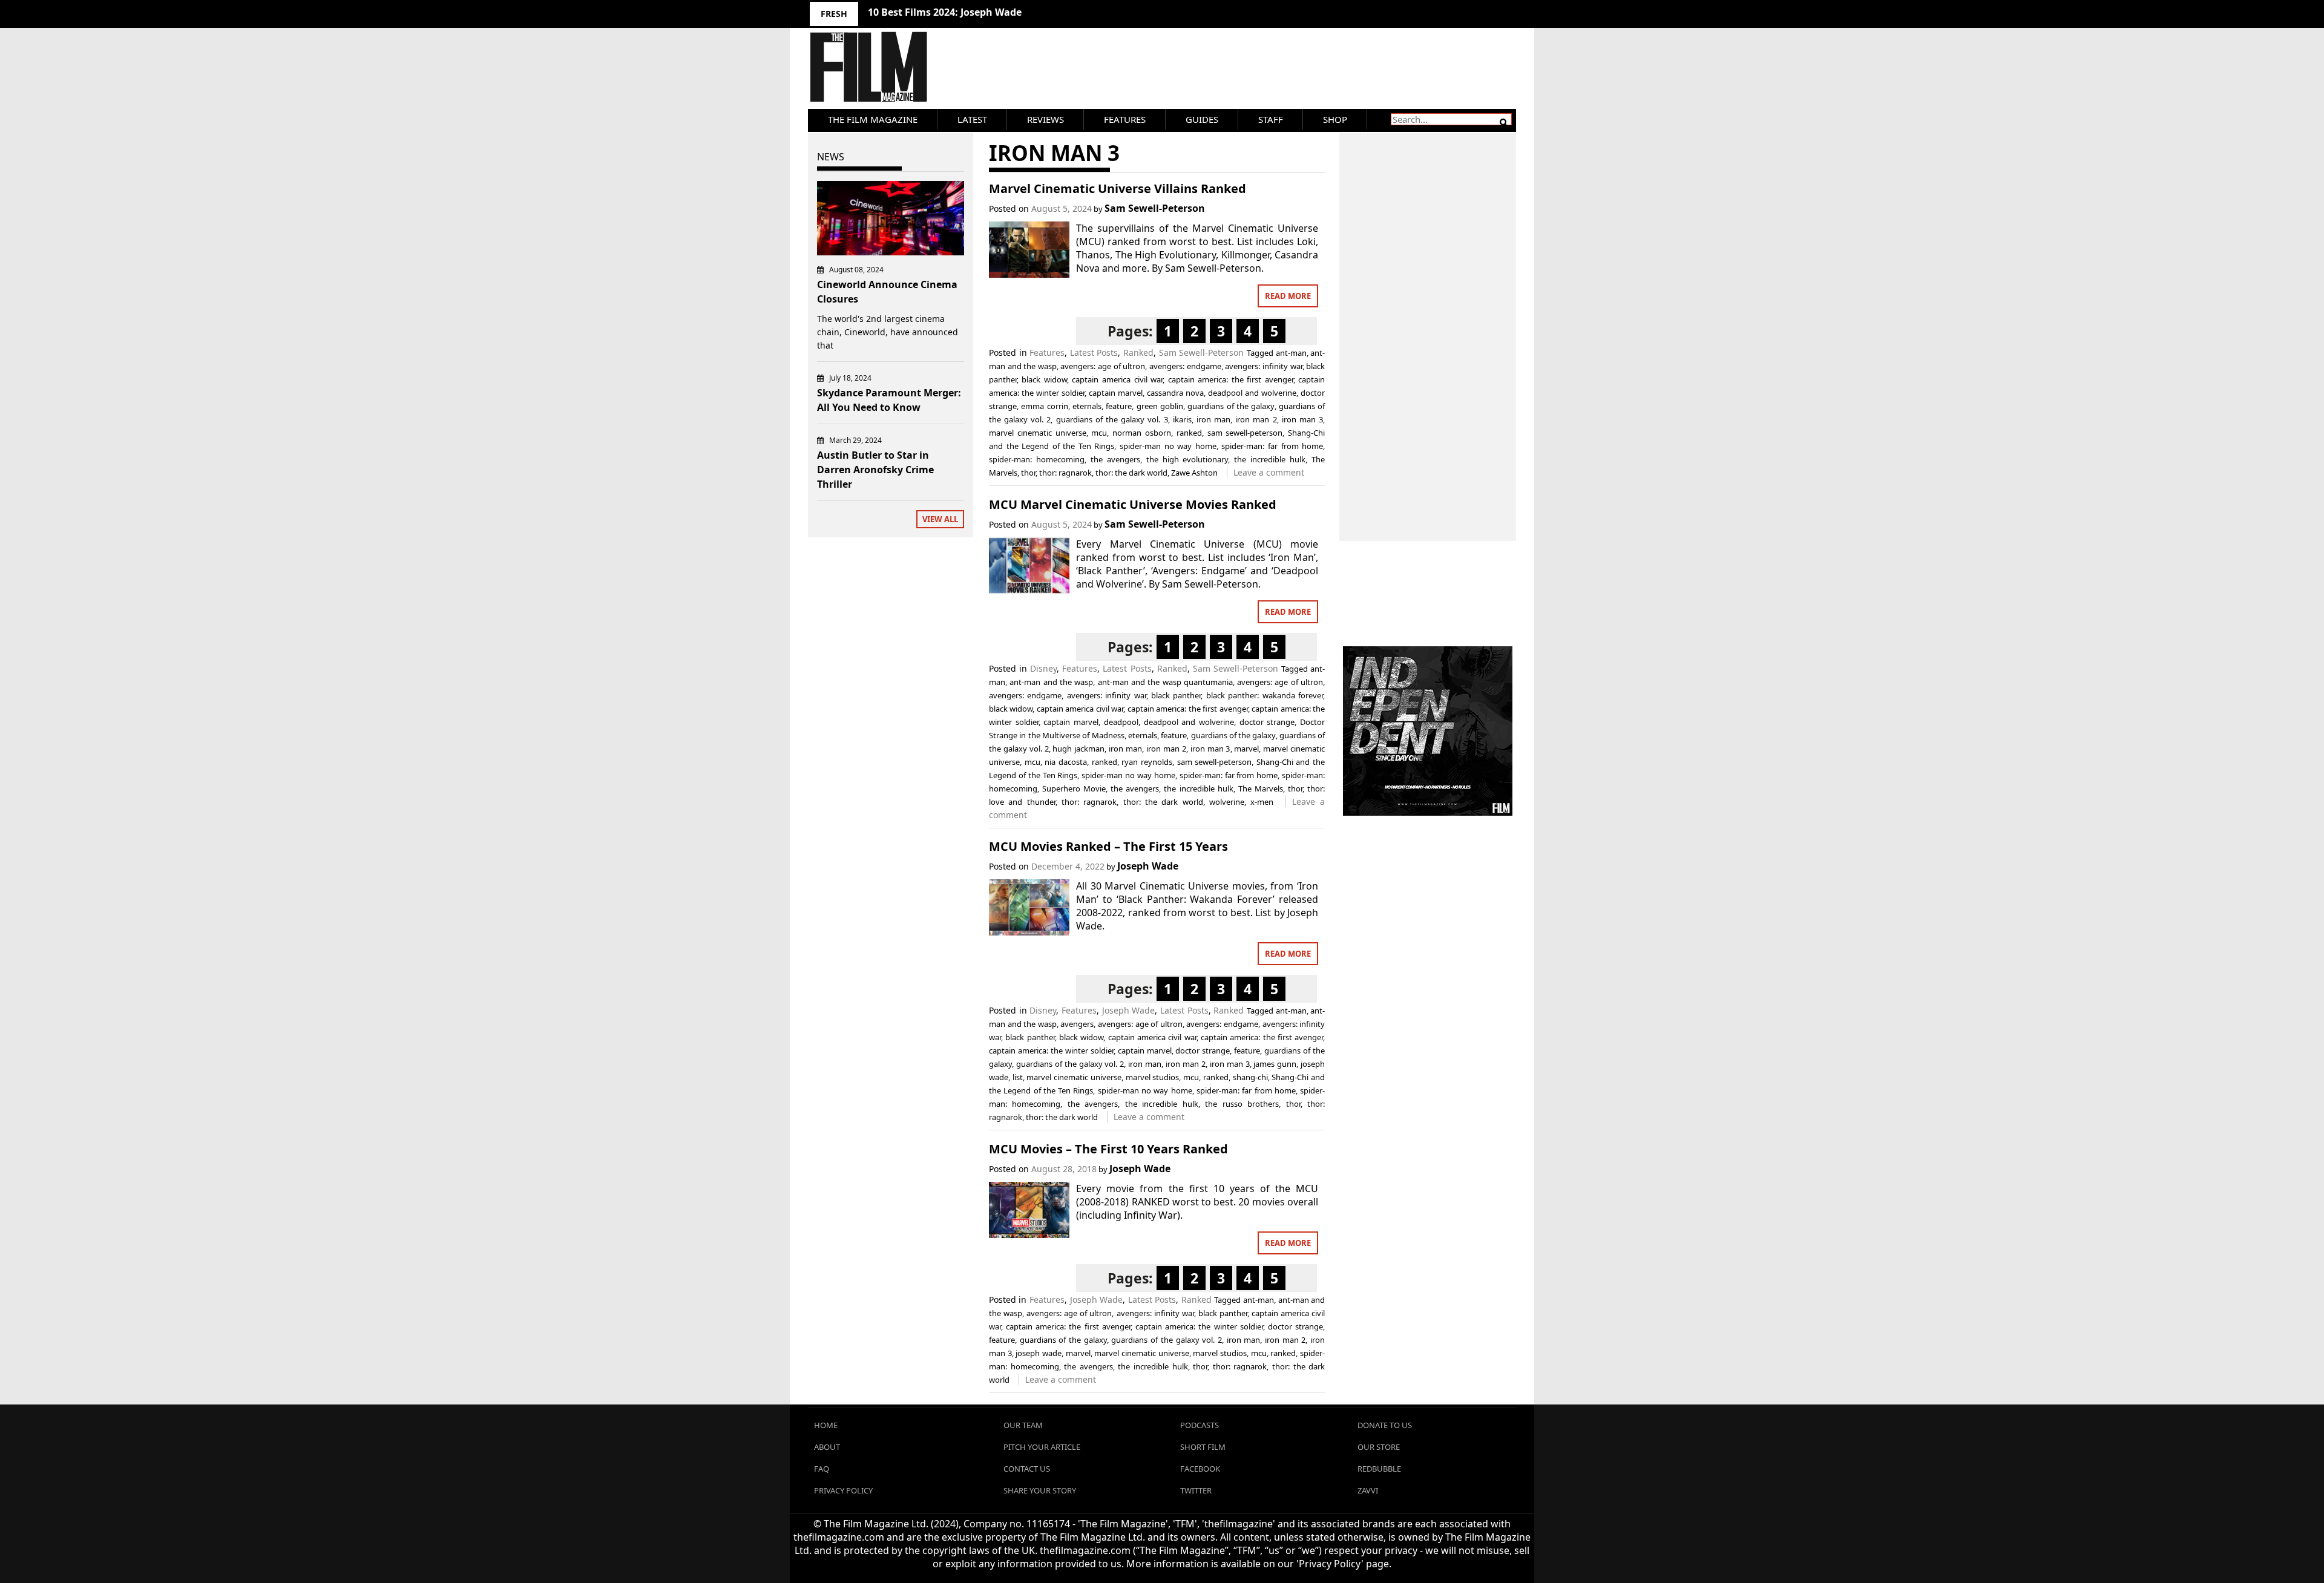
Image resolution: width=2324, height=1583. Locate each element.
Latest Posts (1094, 352)
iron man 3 (1302, 419)
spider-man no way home (1168, 446)
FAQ (822, 1469)
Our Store (1379, 1447)
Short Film (1203, 1447)
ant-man (1291, 353)
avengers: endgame (1185, 366)
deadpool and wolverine (1252, 393)
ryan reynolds (1147, 762)
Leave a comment (1269, 472)
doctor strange (1267, 722)
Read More (1288, 296)
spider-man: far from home (1272, 446)
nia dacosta (1066, 762)
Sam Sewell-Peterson (1155, 208)
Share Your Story (1040, 1490)
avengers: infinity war (1263, 366)
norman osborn (1142, 433)
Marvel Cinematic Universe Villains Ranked (1118, 188)
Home (826, 1425)
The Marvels (1261, 788)
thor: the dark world (1131, 473)
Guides (1202, 119)
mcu (1099, 433)
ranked (1189, 433)
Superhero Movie (1074, 788)
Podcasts (1200, 1425)
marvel (1246, 749)
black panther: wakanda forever (1265, 695)
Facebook (1200, 1469)
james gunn (1275, 1064)
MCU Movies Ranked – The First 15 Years (1108, 846)
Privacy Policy (843, 1490)
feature (1119, 406)
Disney (1043, 668)
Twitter (1196, 1490)
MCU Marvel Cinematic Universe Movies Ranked (1133, 504)
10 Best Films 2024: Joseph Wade (945, 12)
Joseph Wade (1148, 866)
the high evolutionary (1187, 459)
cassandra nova (1175, 393)
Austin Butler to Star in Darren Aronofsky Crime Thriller (875, 470)
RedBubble (1379, 1469)
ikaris (1182, 419)
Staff (1271, 119)
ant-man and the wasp (1051, 682)
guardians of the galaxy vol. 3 (1112, 419)
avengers (1077, 1024)
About (827, 1447)
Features (1125, 119)
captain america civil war (1117, 379)
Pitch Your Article (1042, 1447)
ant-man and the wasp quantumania (1165, 682)
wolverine (1227, 802)
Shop (1335, 119)
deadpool (1121, 722)
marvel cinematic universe (1038, 433)
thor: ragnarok (1065, 473)
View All (940, 519)
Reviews (1045, 119)
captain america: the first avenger (1231, 379)
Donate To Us (1385, 1425)
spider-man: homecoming (1037, 459)
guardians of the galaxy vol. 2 (1070, 1064)
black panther (1176, 695)
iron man (1213, 419)
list (1018, 1077)
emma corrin (1044, 406)
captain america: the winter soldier (1051, 1050)
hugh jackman (1078, 749)
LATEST (972, 119)
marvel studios (1153, 1077)
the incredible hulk (1270, 459)
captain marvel (1116, 393)
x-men (1262, 802)
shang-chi (1250, 1077)
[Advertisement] (1428, 324)
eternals (1087, 406)
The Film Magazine (873, 119)
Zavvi (1368, 1490)
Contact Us (1027, 1469)
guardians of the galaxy (1231, 406)
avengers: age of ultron (1103, 366)
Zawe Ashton (1194, 473)
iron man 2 (1256, 419)
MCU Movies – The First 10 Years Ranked (1108, 1149)
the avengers (1115, 459)
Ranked (1138, 352)
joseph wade (1039, 1353)
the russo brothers (1242, 1104)
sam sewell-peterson (1245, 433)
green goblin (1160, 406)
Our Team (1023, 1425)
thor (1028, 473)
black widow (1044, 379)
